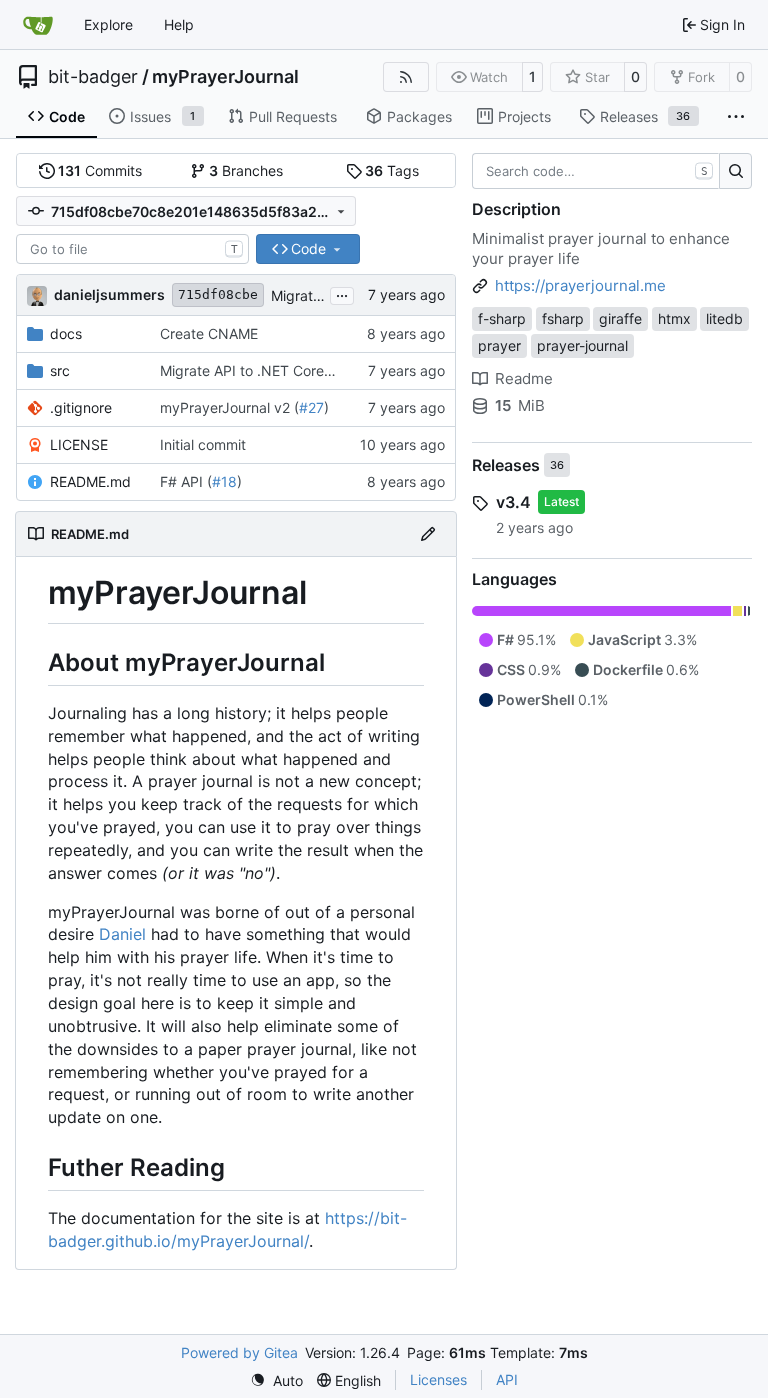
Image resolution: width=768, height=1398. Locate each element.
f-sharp (502, 318)
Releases (506, 465)
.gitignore (81, 407)
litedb (724, 318)
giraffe (620, 318)
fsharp (563, 318)
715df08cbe (218, 294)
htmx (674, 318)
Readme (524, 378)
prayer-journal (582, 345)
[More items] (736, 117)
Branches (246, 170)
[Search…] (735, 171)
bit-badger (93, 77)
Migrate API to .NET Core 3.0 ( (259, 370)
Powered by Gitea (239, 1352)
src (60, 370)
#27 (311, 407)
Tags (392, 170)
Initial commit (203, 444)
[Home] (38, 25)
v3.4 (513, 502)
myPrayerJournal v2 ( (229, 407)
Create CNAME (209, 333)
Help (179, 24)
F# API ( (186, 481)
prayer (499, 345)
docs (66, 333)
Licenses (438, 1379)
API (507, 1379)
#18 (224, 481)
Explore (108, 24)
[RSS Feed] (406, 77)
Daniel (122, 934)
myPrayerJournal (225, 77)
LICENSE (79, 444)
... (342, 293)
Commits (100, 170)
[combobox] (132, 249)
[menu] (276, 1380)
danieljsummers (109, 294)
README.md (90, 481)
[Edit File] (428, 534)
